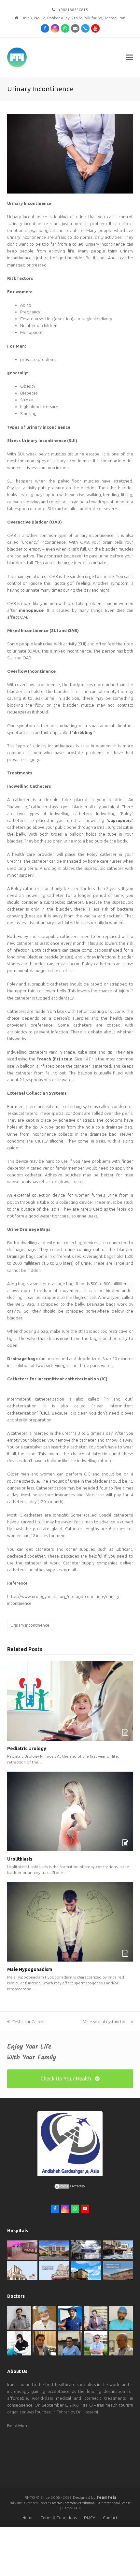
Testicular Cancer (29, 2022)
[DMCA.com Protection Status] (70, 2188)
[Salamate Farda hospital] (118, 2270)
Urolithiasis (20, 1859)
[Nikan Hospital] (22, 2270)
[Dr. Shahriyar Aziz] (70, 2317)
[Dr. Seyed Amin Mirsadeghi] (44, 2343)
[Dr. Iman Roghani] (19, 2317)
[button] (130, 58)
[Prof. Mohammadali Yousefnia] (121, 2343)
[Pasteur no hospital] (86, 2270)
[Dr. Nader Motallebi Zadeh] (121, 2317)
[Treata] (54, 2270)
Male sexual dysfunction (105, 2022)
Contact (110, 2518)
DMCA (90, 2518)
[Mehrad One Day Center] (22, 2250)
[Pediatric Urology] (70, 1700)
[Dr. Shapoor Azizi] (96, 2317)
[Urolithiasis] (70, 1811)
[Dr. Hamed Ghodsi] (96, 2343)
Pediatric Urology (27, 1749)
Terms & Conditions (59, 2518)
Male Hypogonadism (30, 1969)
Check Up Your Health (66, 2079)
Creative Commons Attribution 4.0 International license (90, 2503)
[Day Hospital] (118, 2249)
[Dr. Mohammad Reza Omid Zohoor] (70, 2343)
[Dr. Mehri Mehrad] (44, 2317)
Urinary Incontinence (30, 1625)
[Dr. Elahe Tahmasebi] (19, 2343)
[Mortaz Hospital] (54, 2250)
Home (28, 2518)
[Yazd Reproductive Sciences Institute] (86, 2249)
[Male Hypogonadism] (70, 1921)
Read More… (20, 2425)
